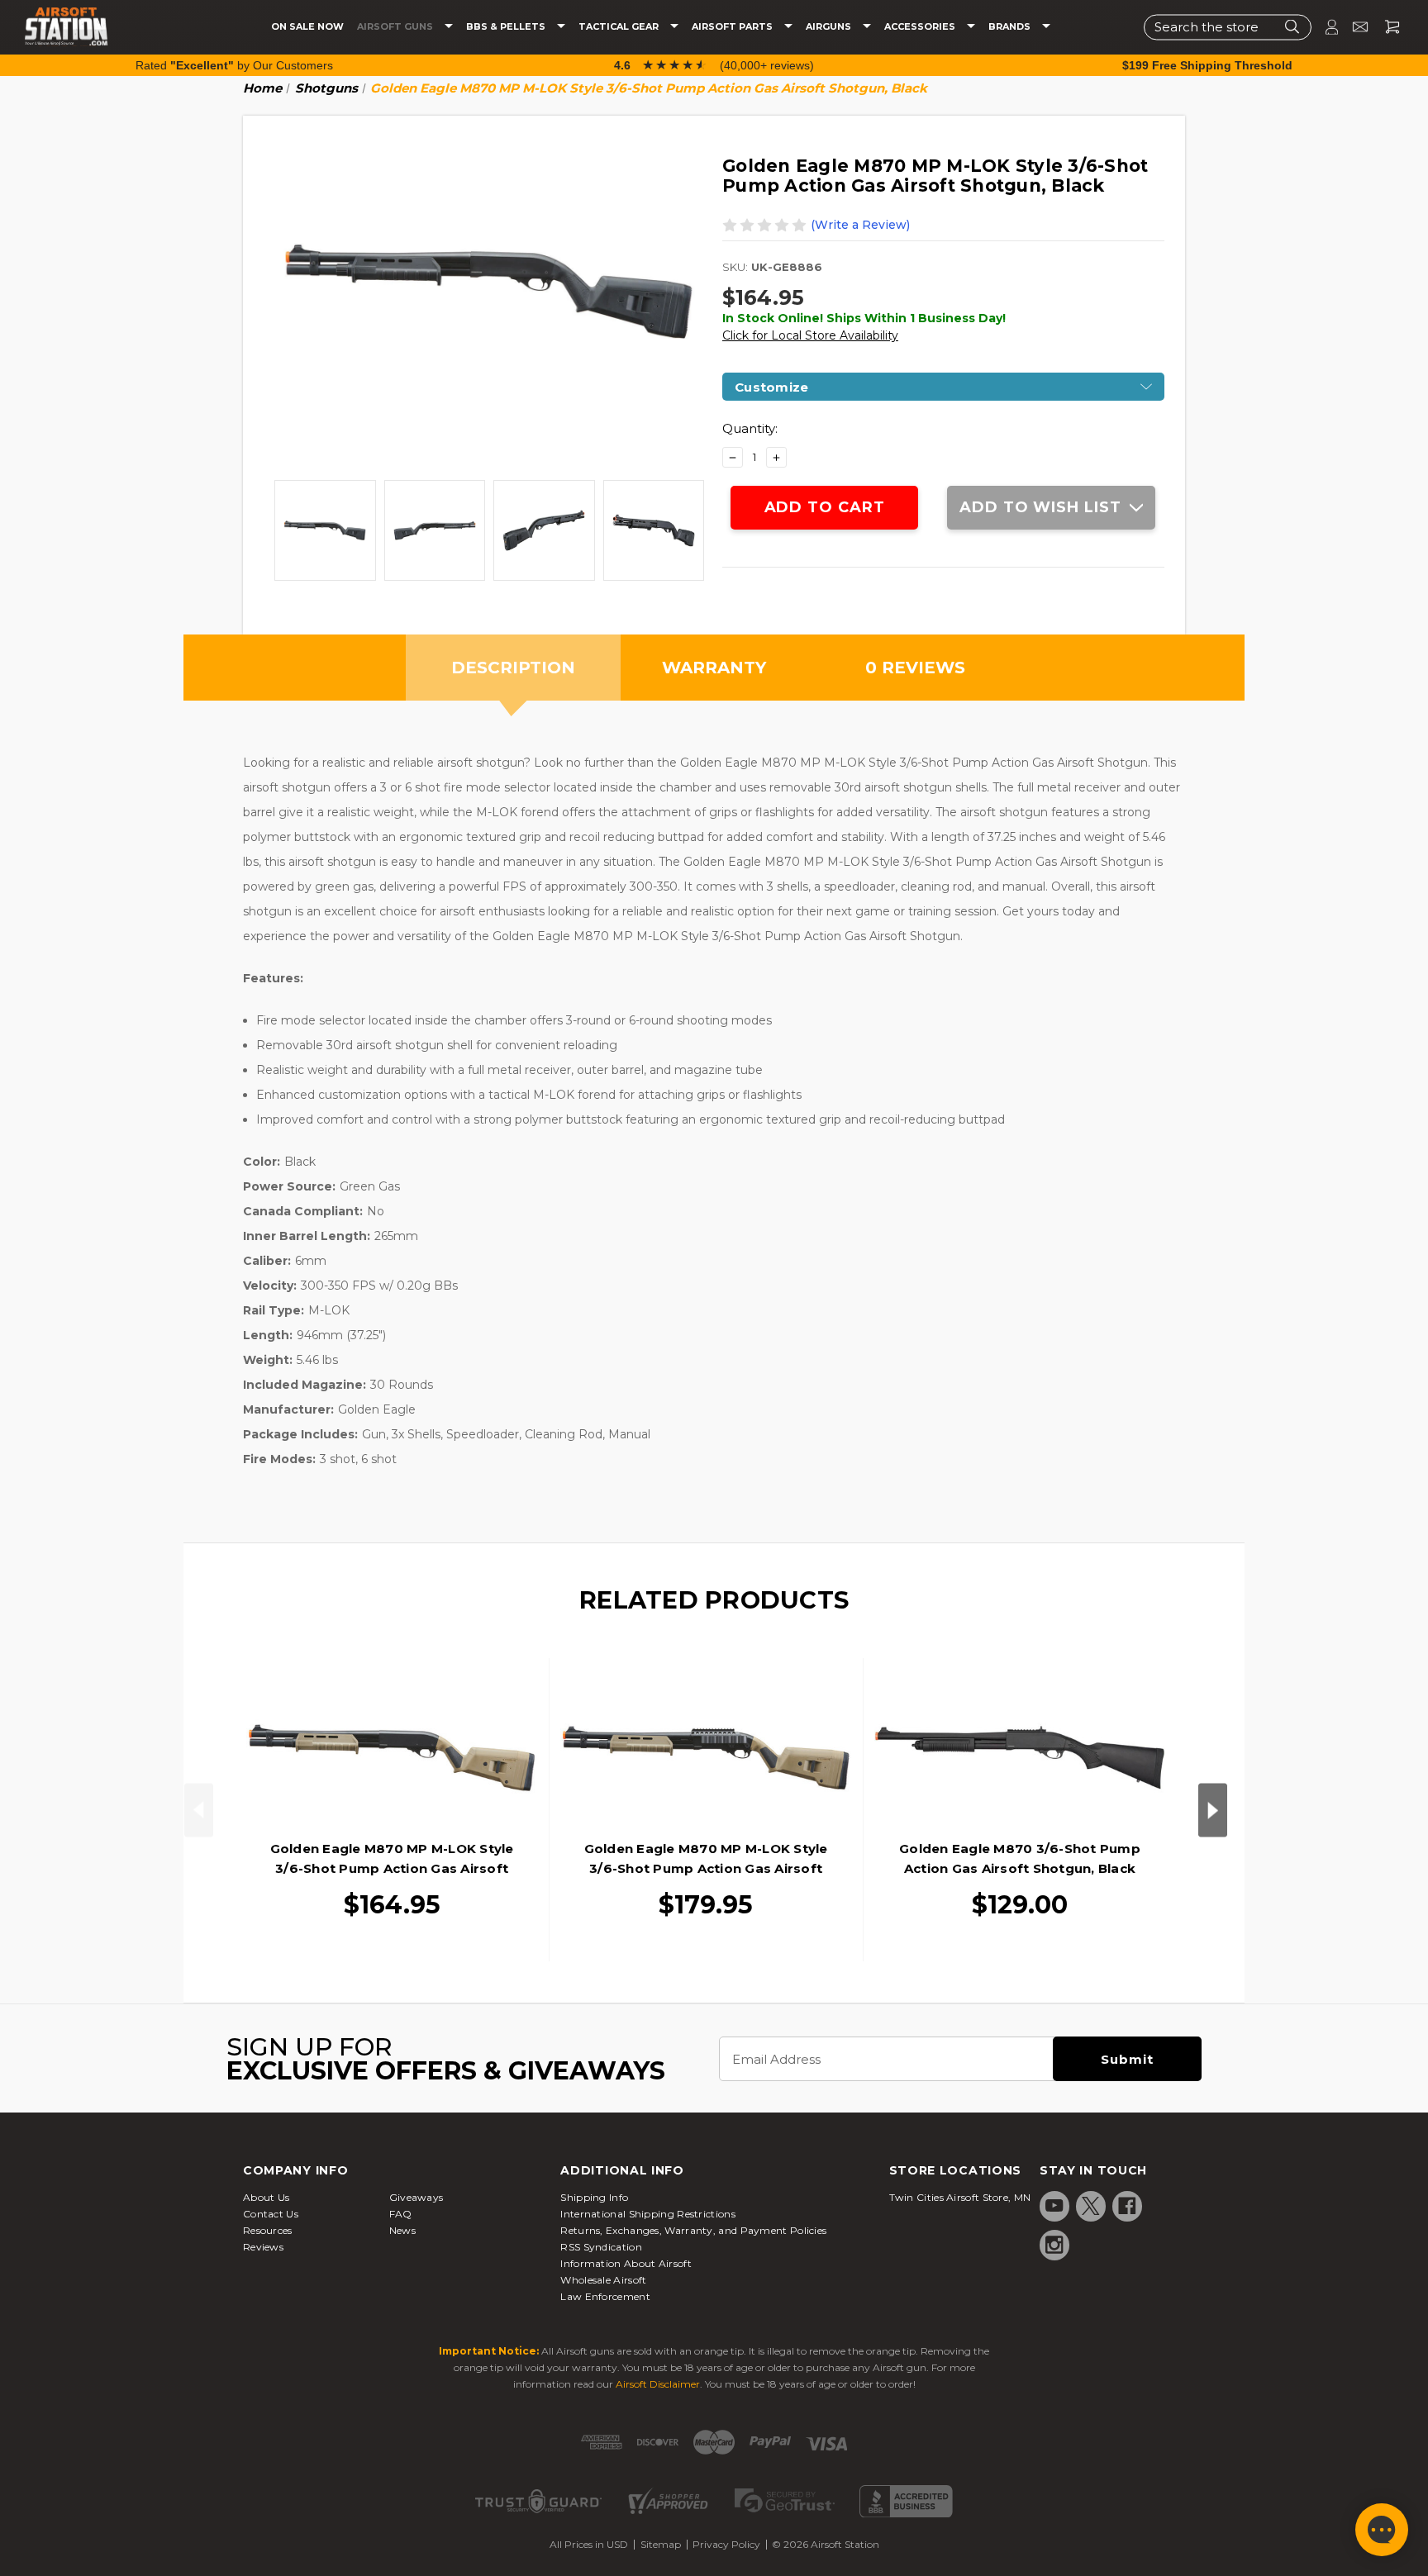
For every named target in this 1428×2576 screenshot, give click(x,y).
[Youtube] (1054, 2206)
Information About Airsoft (626, 2263)
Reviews (263, 2247)
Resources (268, 2230)
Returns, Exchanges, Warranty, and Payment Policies (693, 2230)
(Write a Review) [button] (860, 225)
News (402, 2230)
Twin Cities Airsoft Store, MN (960, 2197)
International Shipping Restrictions (648, 2214)
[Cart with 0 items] (1386, 27)
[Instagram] (1054, 2245)
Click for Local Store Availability (810, 335)
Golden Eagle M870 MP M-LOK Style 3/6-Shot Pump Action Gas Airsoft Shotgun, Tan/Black (392, 1868)
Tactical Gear (620, 27)
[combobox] (1228, 27)
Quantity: (750, 428)
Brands (1011, 27)
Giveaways (416, 2197)
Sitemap (661, 2544)
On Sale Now (307, 27)
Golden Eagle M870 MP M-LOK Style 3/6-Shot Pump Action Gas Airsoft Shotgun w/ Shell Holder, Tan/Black (706, 1868)
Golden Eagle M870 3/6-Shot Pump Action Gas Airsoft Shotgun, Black (1020, 1858)
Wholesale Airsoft (603, 2280)
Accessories (921, 27)
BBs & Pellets (507, 27)
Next (1213, 1810)
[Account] (1325, 27)
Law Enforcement (605, 2296)
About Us (266, 2197)
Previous (199, 1810)
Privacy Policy (726, 2544)
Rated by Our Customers (234, 65)
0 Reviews (915, 668)
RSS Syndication (601, 2247)
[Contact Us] (1353, 27)
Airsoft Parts (733, 27)
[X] (1091, 2206)
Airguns (830, 27)
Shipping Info (594, 2197)
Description (513, 668)
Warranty (714, 668)
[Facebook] (1127, 2206)
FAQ (401, 2214)
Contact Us (271, 2214)
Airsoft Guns (396, 27)
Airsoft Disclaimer (658, 2384)
